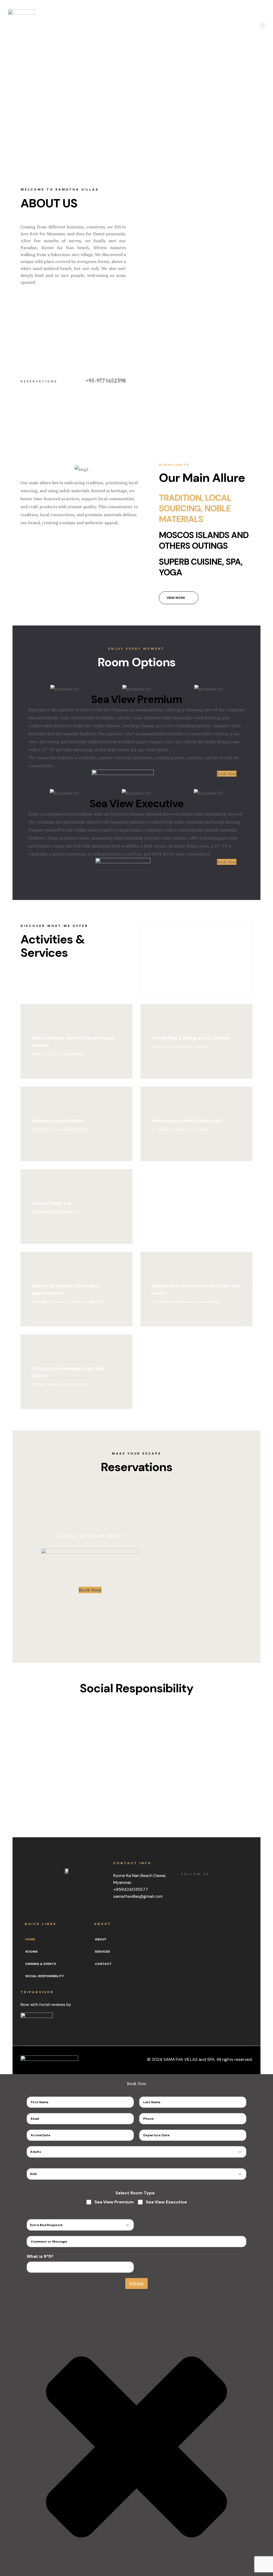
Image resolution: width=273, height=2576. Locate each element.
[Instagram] (156, 1912)
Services (102, 1952)
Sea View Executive (166, 2202)
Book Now (90, 1590)
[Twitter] (129, 1912)
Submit (136, 2284)
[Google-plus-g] (142, 1912)
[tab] (206, 508)
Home (30, 1939)
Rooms (31, 1952)
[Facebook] (116, 1912)
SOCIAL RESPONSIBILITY (45, 1976)
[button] (73, 332)
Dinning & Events (41, 1964)
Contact (103, 1964)
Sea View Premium (114, 2202)
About (101, 1939)
